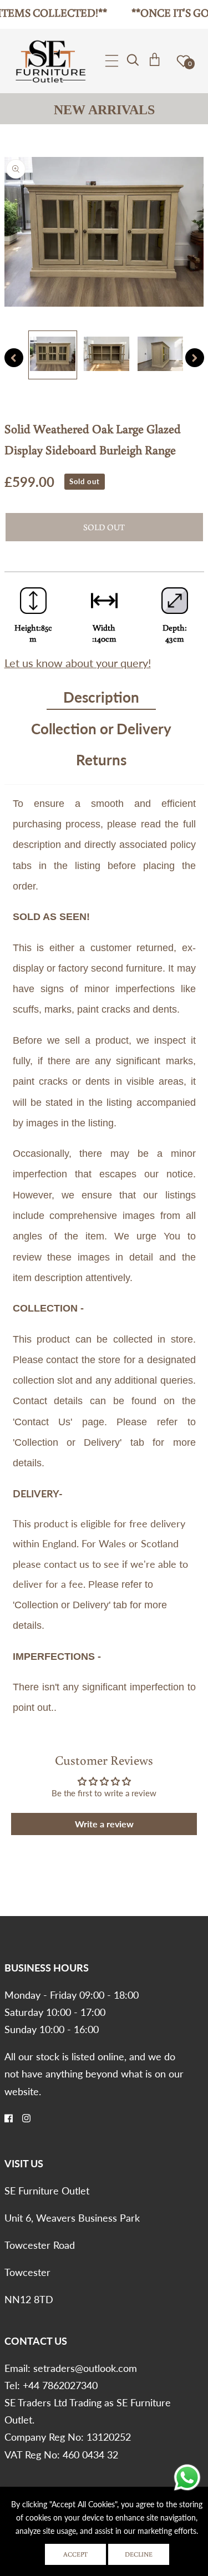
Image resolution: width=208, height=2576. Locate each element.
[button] (112, 61)
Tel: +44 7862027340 (51, 2385)
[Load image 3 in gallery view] (160, 355)
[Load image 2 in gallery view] (106, 355)
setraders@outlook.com (85, 2368)
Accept (75, 2554)
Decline (139, 2554)
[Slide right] (195, 358)
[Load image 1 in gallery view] (53, 355)
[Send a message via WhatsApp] (187, 2478)
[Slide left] (14, 358)
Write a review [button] (104, 1824)
